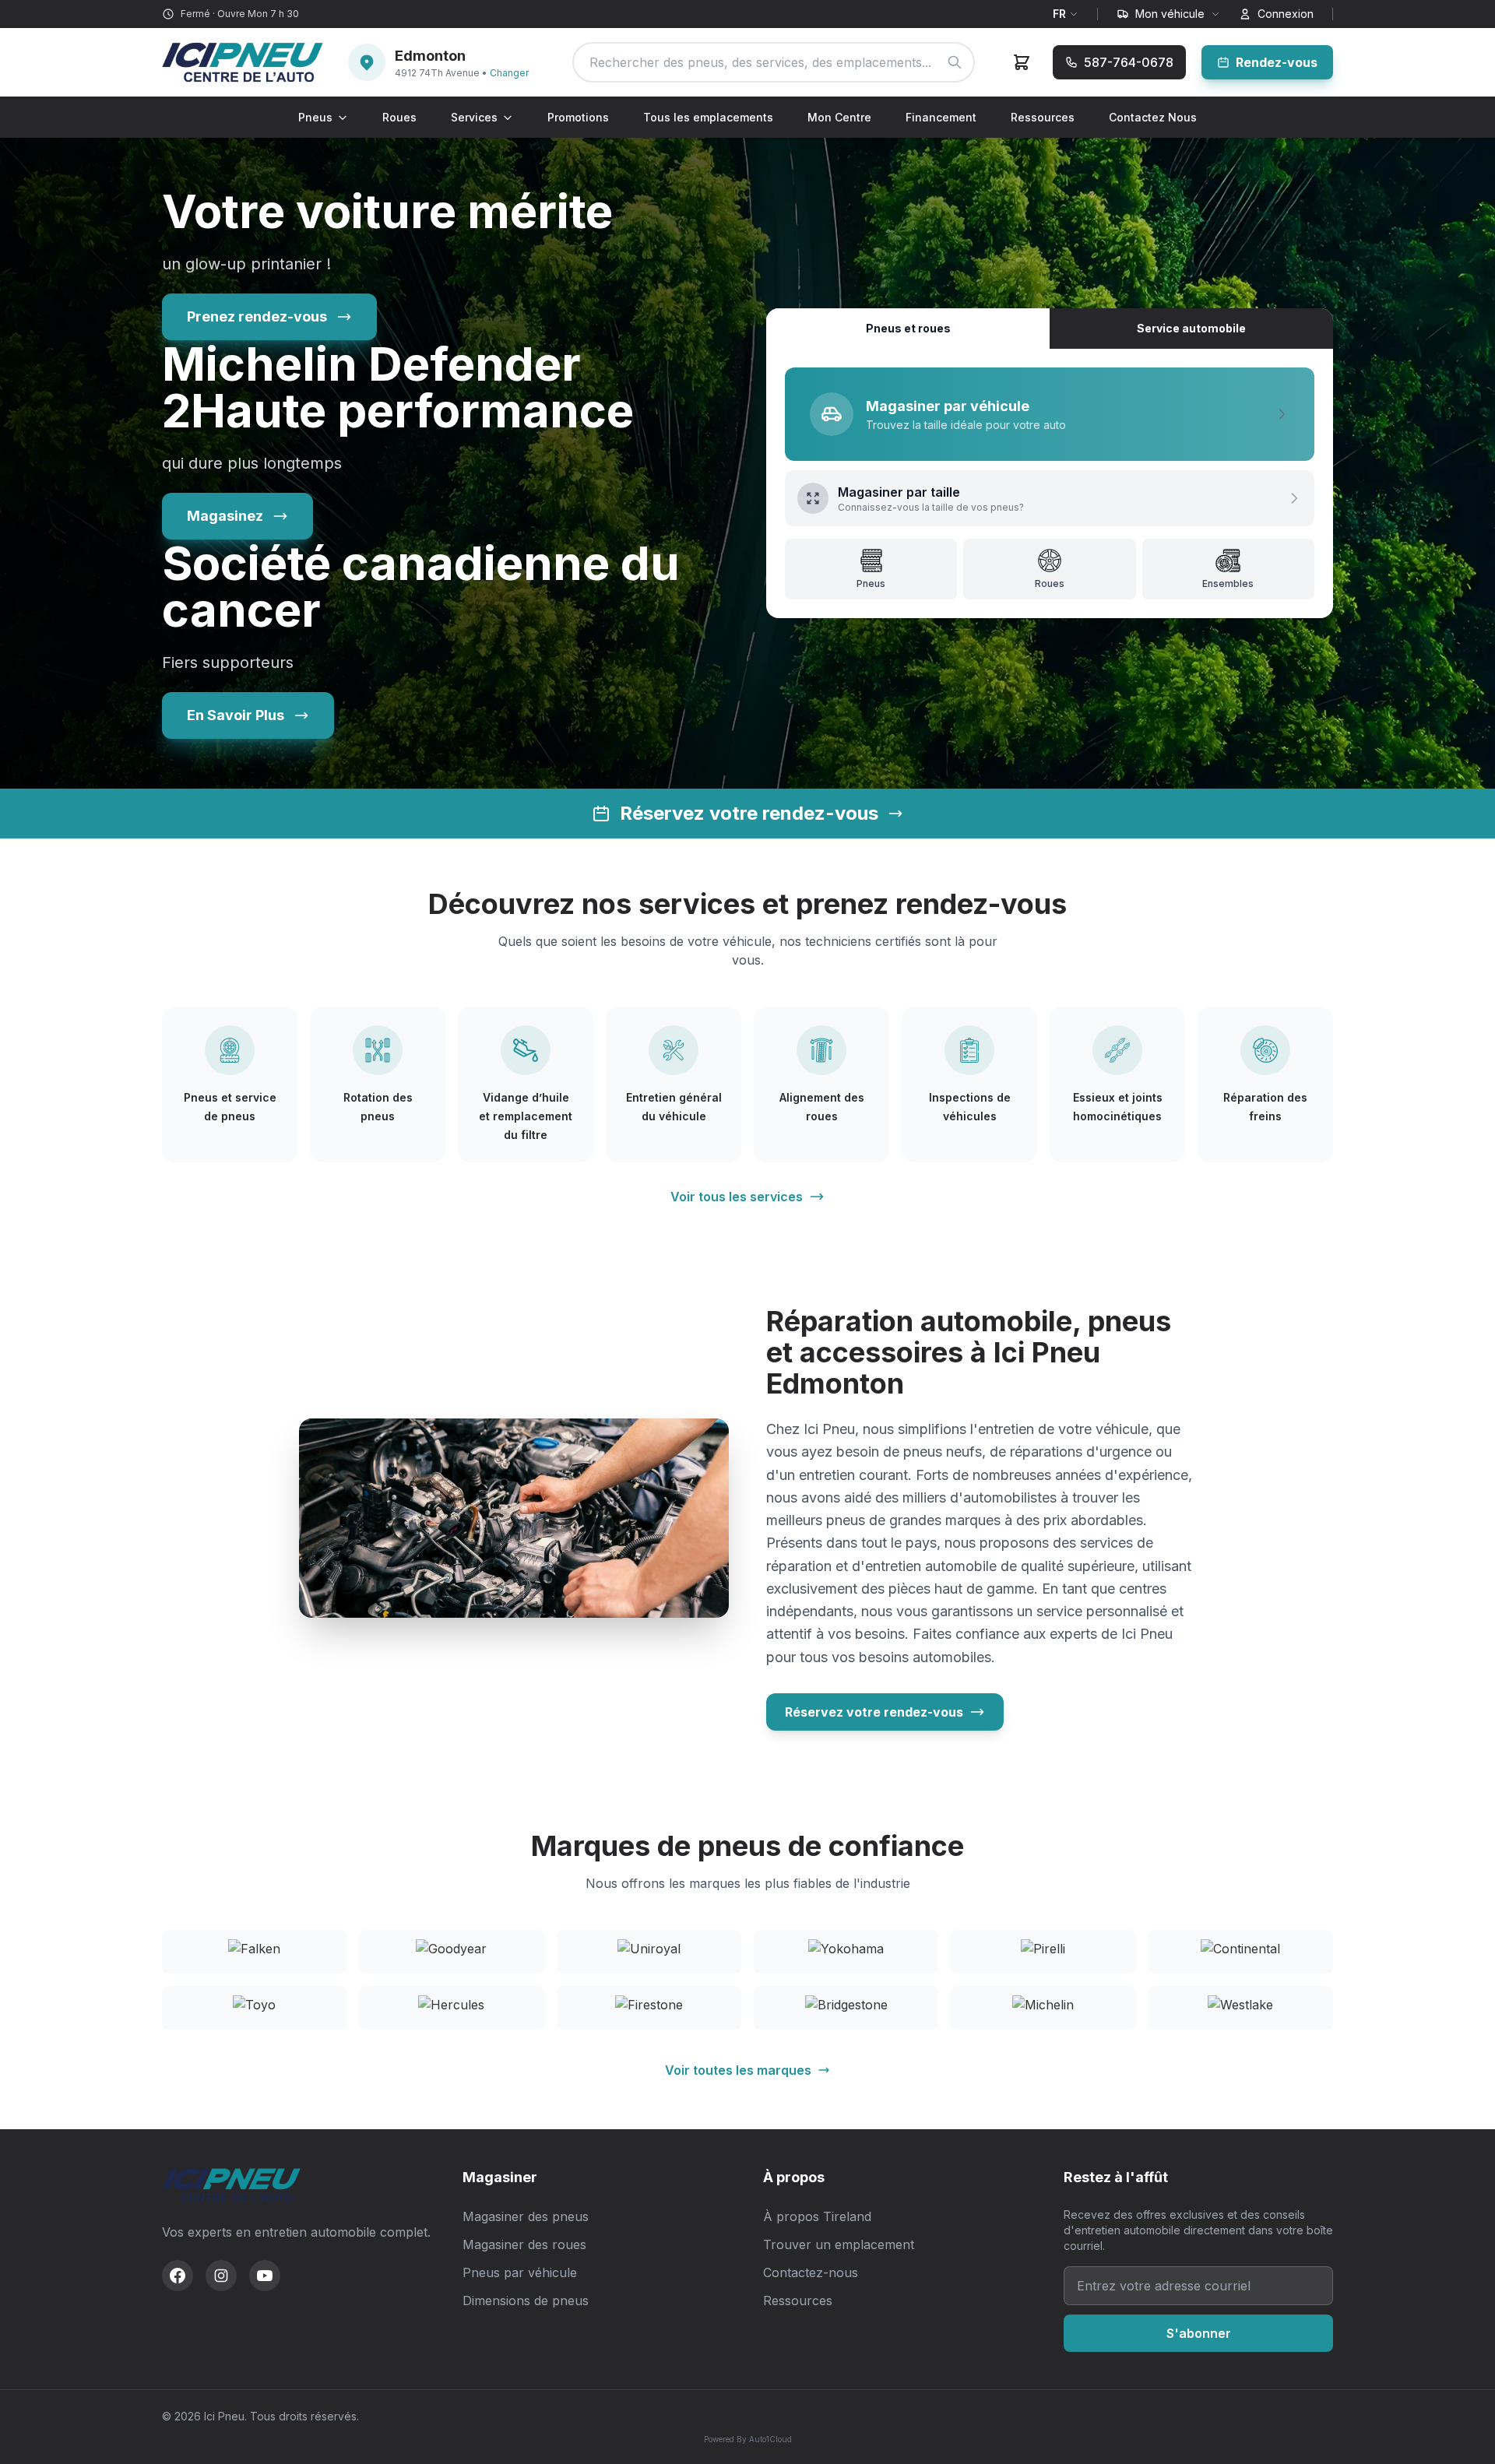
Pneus (315, 117)
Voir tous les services (737, 1197)
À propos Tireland (817, 2216)
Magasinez (225, 516)
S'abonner (1199, 2333)
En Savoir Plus (236, 715)
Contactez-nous (811, 2272)
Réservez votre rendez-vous (874, 1712)
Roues (399, 117)
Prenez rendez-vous (257, 316)
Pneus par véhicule (520, 2272)
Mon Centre (839, 117)
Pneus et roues (908, 328)
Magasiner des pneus (526, 2216)
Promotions (578, 117)
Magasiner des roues (524, 2244)
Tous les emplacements (708, 117)
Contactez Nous (1153, 117)
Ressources (1043, 117)
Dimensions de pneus (526, 2301)
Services (474, 117)
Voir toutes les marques (738, 2070)
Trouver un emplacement (839, 2244)
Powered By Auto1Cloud (748, 2439)
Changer (509, 73)
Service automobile (1191, 328)
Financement (941, 117)
